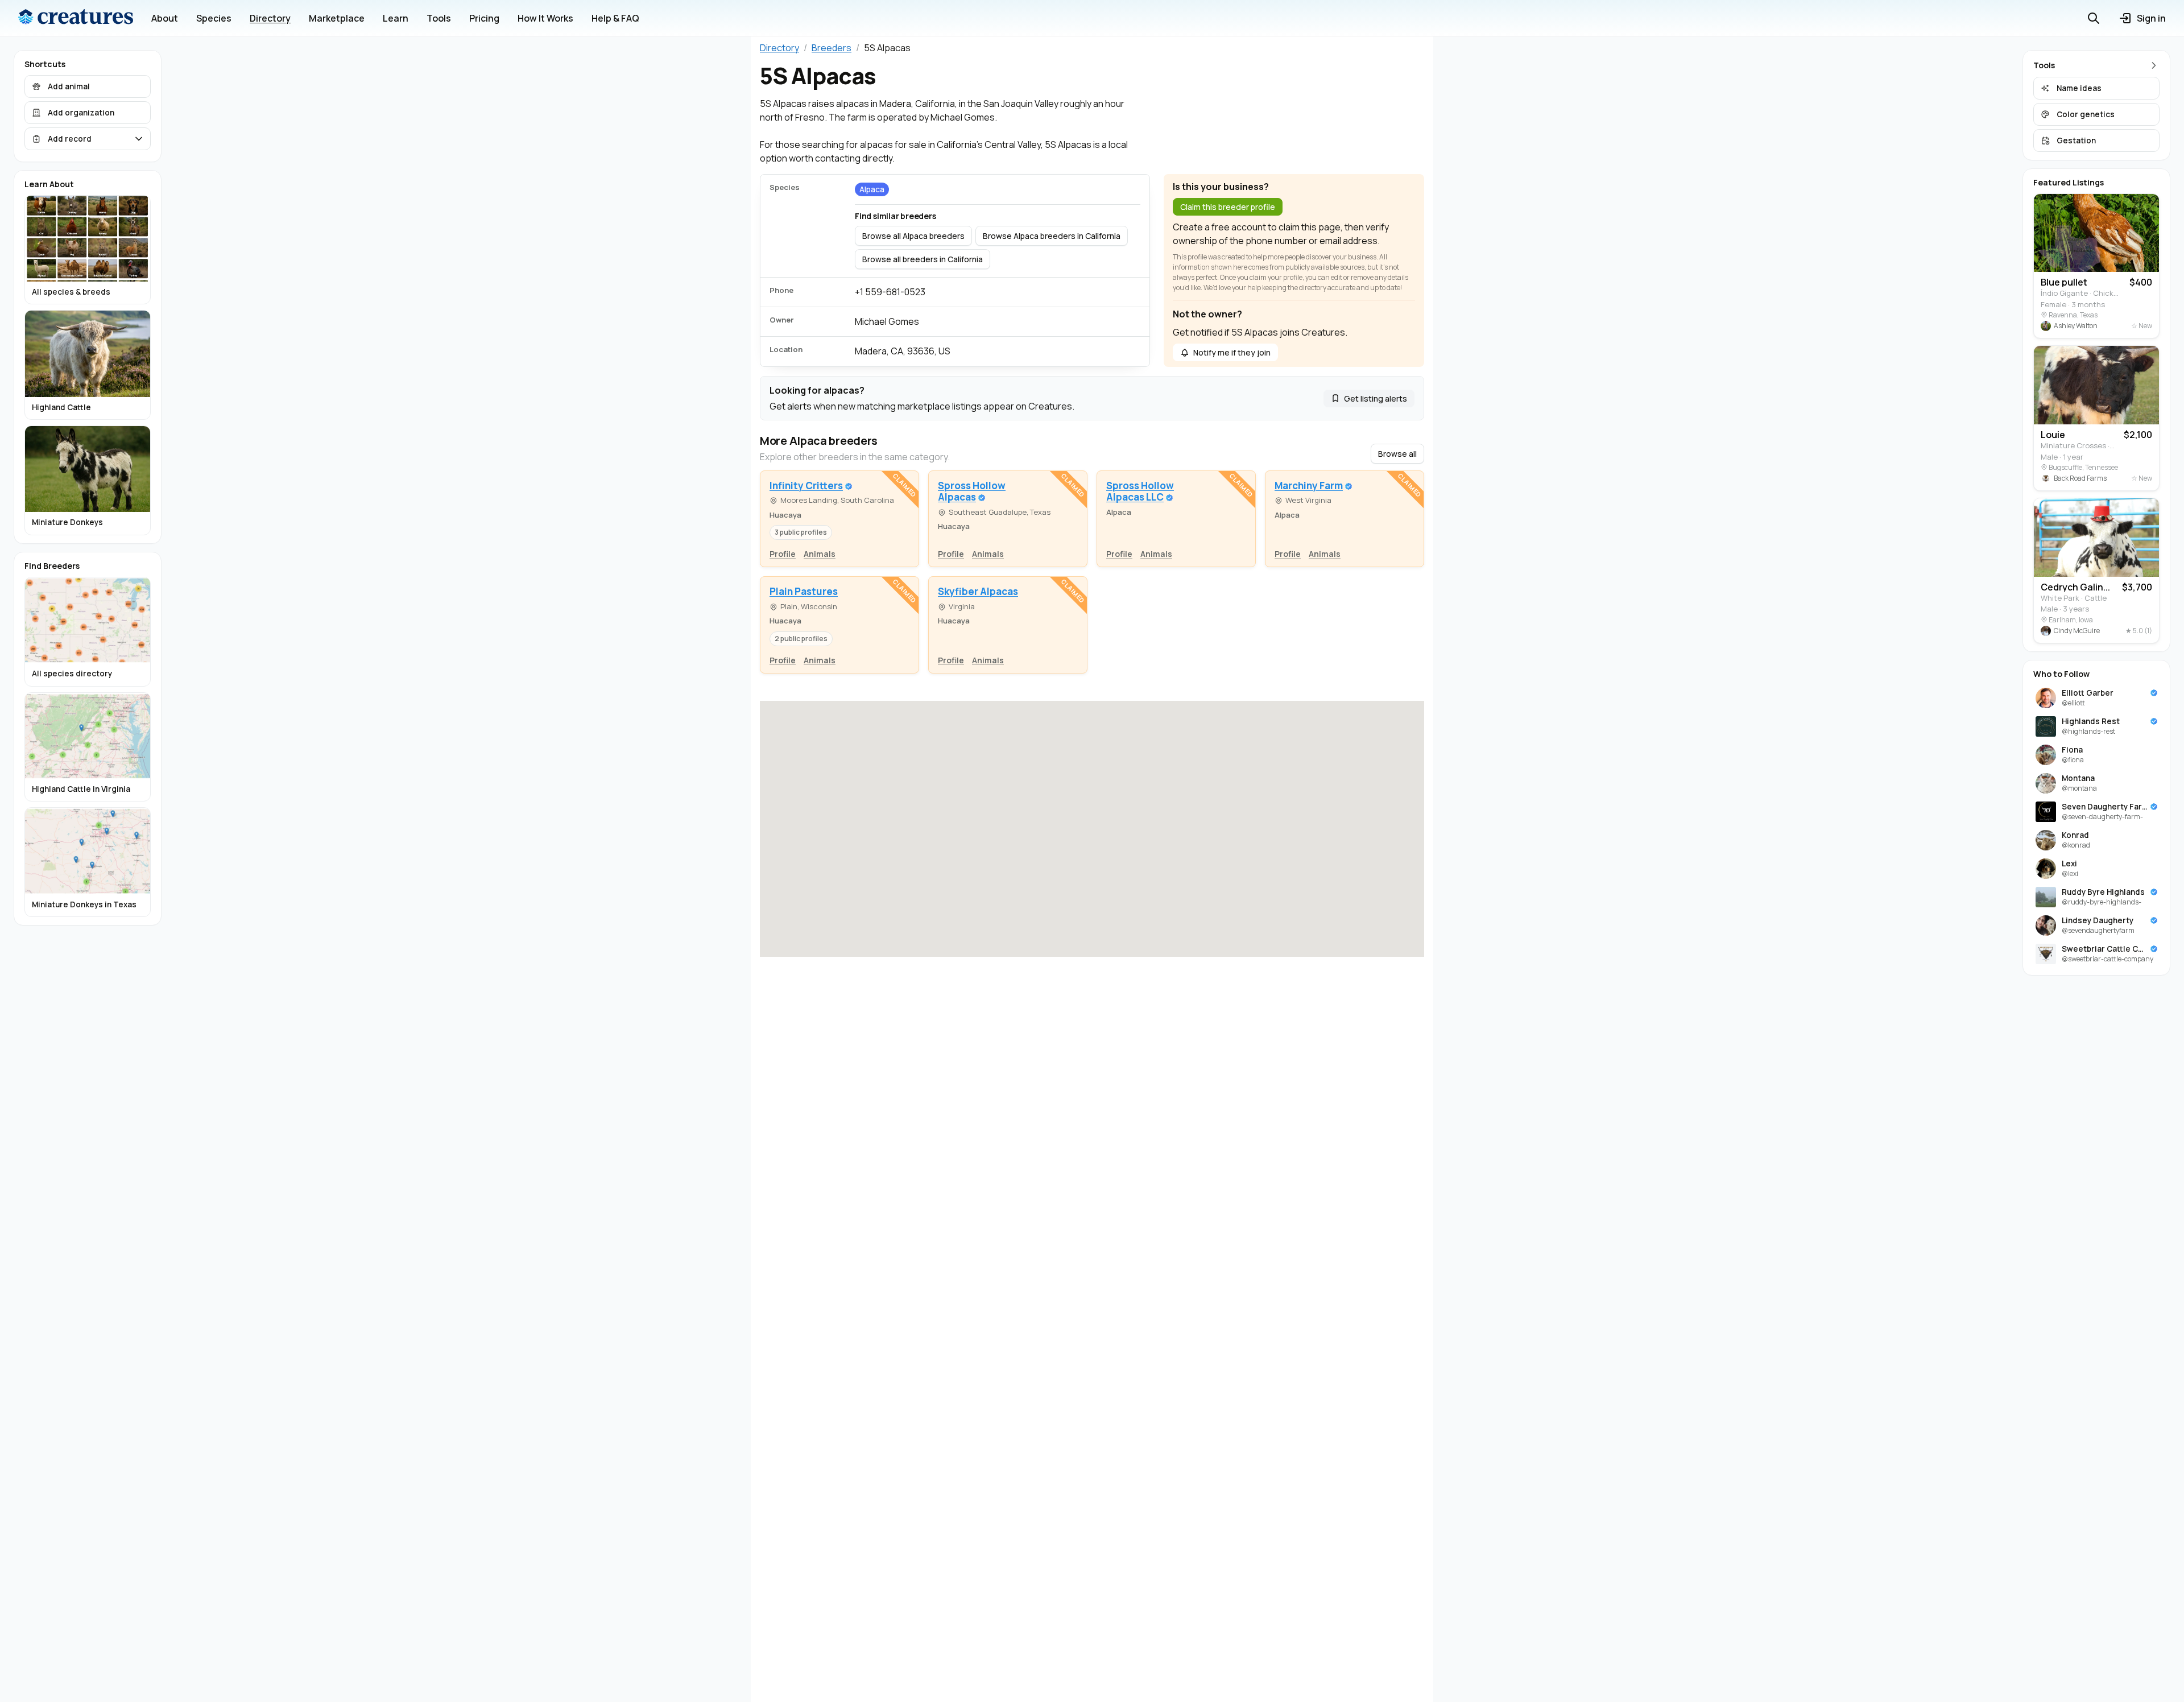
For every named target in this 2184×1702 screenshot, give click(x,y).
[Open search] (2094, 18)
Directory (270, 18)
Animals (820, 554)
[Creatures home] (76, 18)
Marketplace (337, 18)
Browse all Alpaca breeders (913, 236)
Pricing (484, 18)
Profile (783, 554)
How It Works (545, 18)
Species (214, 18)
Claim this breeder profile (1228, 207)
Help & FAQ (615, 18)
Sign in (2151, 18)
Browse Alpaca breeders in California (1052, 236)
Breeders (832, 48)
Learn (396, 18)
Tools (439, 18)
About (165, 18)
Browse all (1397, 454)
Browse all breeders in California (923, 259)
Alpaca (872, 189)
